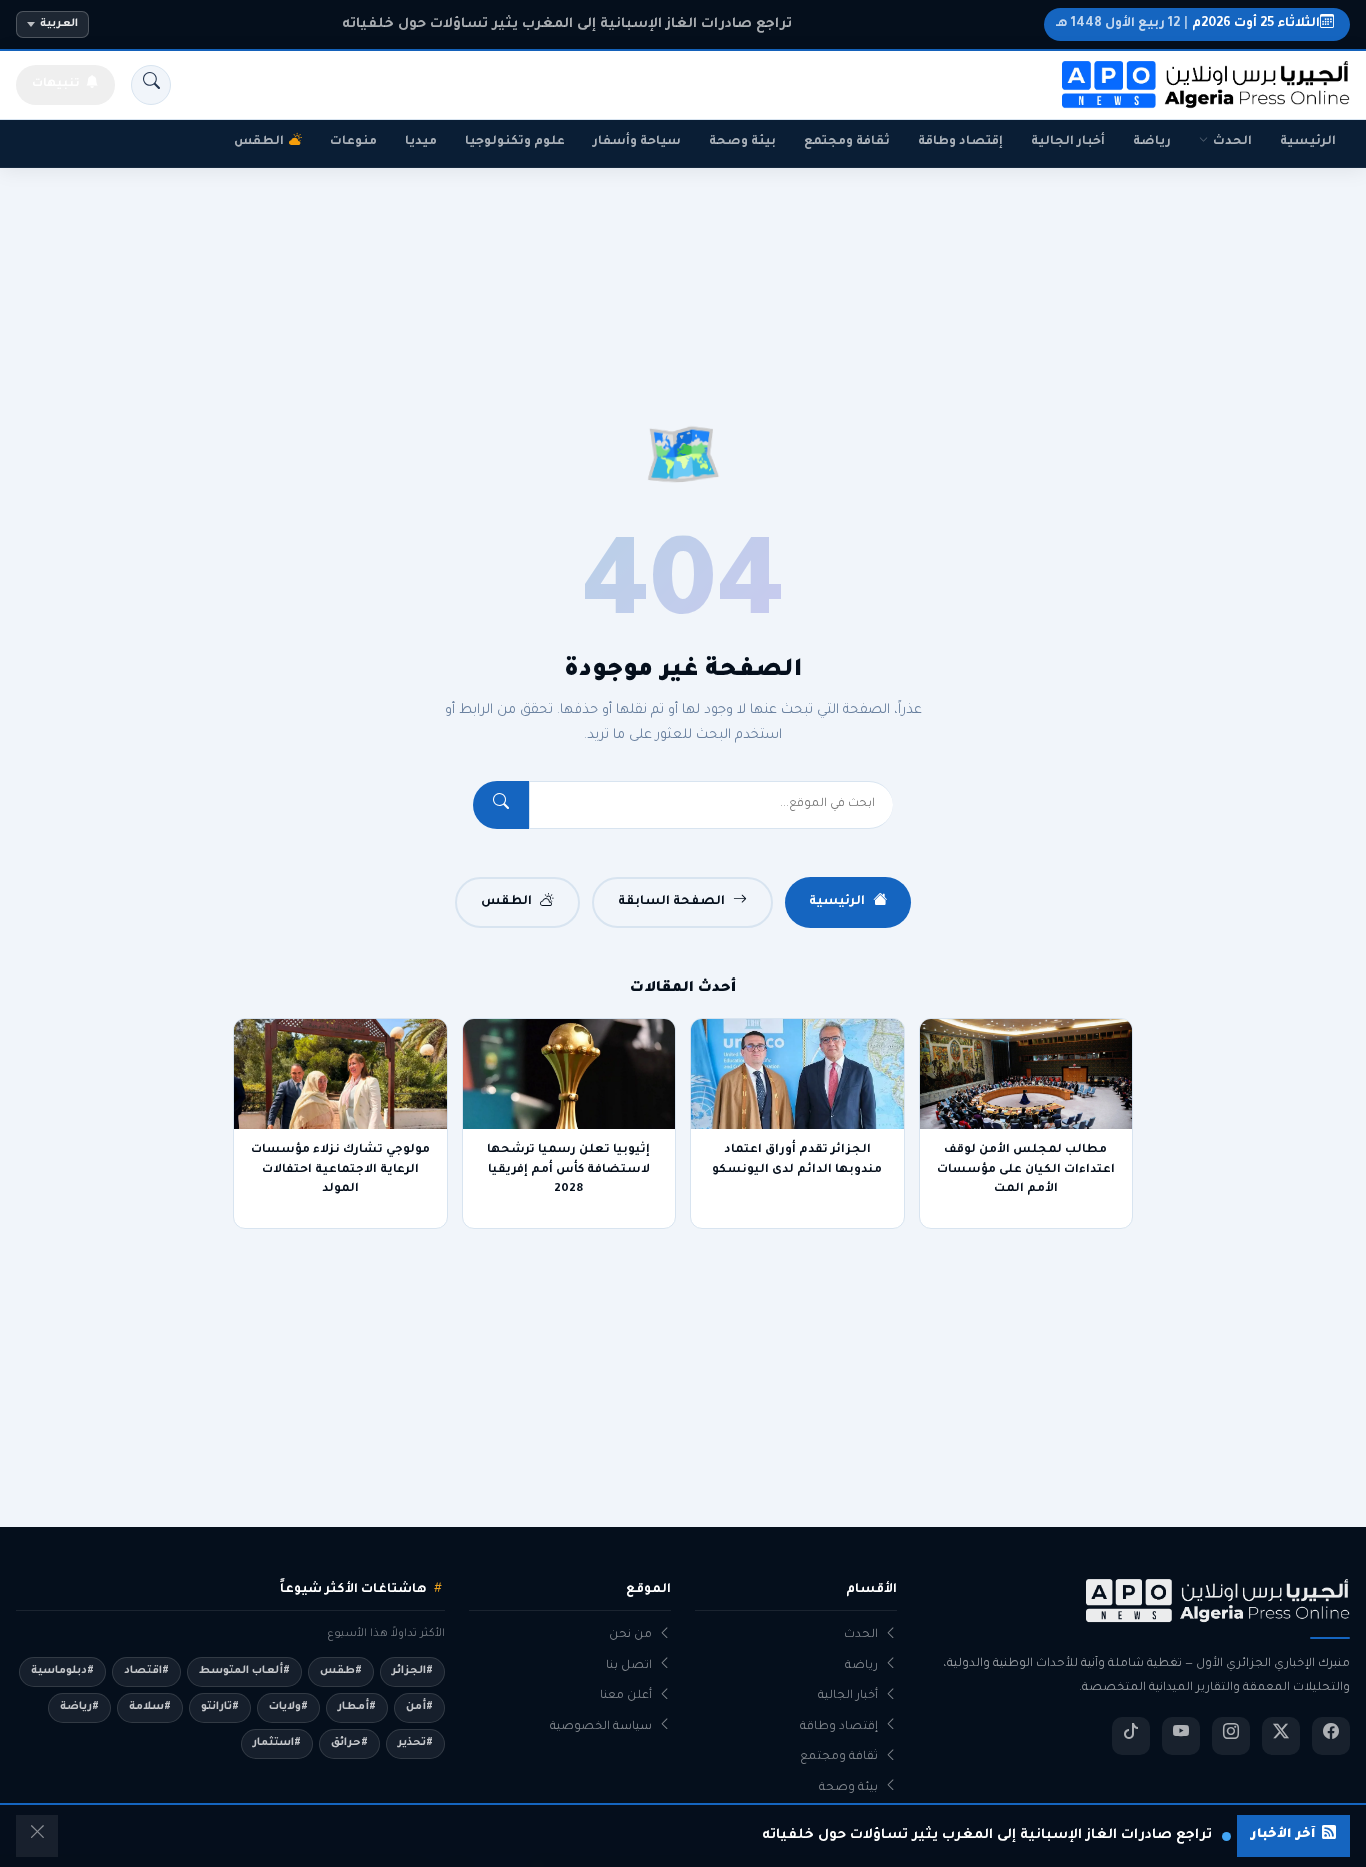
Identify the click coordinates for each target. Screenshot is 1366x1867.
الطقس (259, 142)
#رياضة (79, 1707)
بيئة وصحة (742, 142)
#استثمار (277, 1743)
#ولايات (288, 1707)
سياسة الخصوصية (601, 1727)
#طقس (341, 1671)
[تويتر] (1281, 1736)
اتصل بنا (629, 1666)
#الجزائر (412, 1671)
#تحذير (415, 1743)
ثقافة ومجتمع (847, 142)
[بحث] (151, 85)
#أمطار (357, 1707)
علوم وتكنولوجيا (515, 142)
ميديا (421, 142)
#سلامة (150, 1707)
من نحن (630, 1635)
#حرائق (349, 1743)
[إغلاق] (37, 1836)
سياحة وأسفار (637, 142)
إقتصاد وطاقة (960, 142)
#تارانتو (220, 1707)
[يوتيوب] (1181, 1736)
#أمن (419, 1707)
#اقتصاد (146, 1671)
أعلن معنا (626, 1696)
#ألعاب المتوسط (244, 1671)
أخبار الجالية (1068, 142)
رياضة (1152, 142)
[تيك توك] (1131, 1736)
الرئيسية (1308, 142)
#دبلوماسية (62, 1671)
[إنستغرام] (1231, 1736)
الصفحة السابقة (671, 902)
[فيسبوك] (1331, 1736)
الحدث (1232, 142)
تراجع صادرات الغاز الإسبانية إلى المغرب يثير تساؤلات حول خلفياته (567, 24)
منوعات (353, 142)
